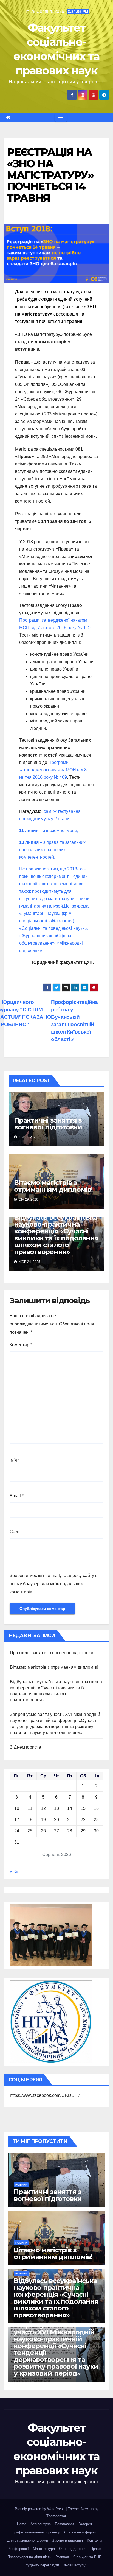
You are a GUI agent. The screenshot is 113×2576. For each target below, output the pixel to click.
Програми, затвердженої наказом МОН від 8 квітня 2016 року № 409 (53, 770)
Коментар (21, 1345)
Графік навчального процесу (36, 2532)
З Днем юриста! (27, 1747)
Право (96, 2549)
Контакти (94, 2540)
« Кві (15, 1872)
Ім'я (15, 1460)
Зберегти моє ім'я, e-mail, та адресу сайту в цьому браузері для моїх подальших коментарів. (54, 1584)
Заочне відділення (67, 2540)
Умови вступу (74, 2565)
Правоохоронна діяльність (29, 2557)
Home (22, 2524)
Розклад (62, 2557)
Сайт (15, 1532)
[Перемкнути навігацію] (61, 118)
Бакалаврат (65, 2524)
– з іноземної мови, (49, 831)
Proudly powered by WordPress (40, 2509)
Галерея (85, 2524)
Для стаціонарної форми (28, 2540)
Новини (21, 2185)
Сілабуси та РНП (87, 2557)
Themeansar (56, 2516)
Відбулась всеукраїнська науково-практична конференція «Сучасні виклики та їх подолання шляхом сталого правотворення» (56, 1235)
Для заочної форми (80, 2532)
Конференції (19, 2549)
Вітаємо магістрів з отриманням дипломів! (53, 1186)
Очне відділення (73, 2549)
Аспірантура (41, 2524)
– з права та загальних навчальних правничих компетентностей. (52, 850)
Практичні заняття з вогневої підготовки (48, 1124)
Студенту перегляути (41, 2565)
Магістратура (44, 2549)
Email (17, 1496)
